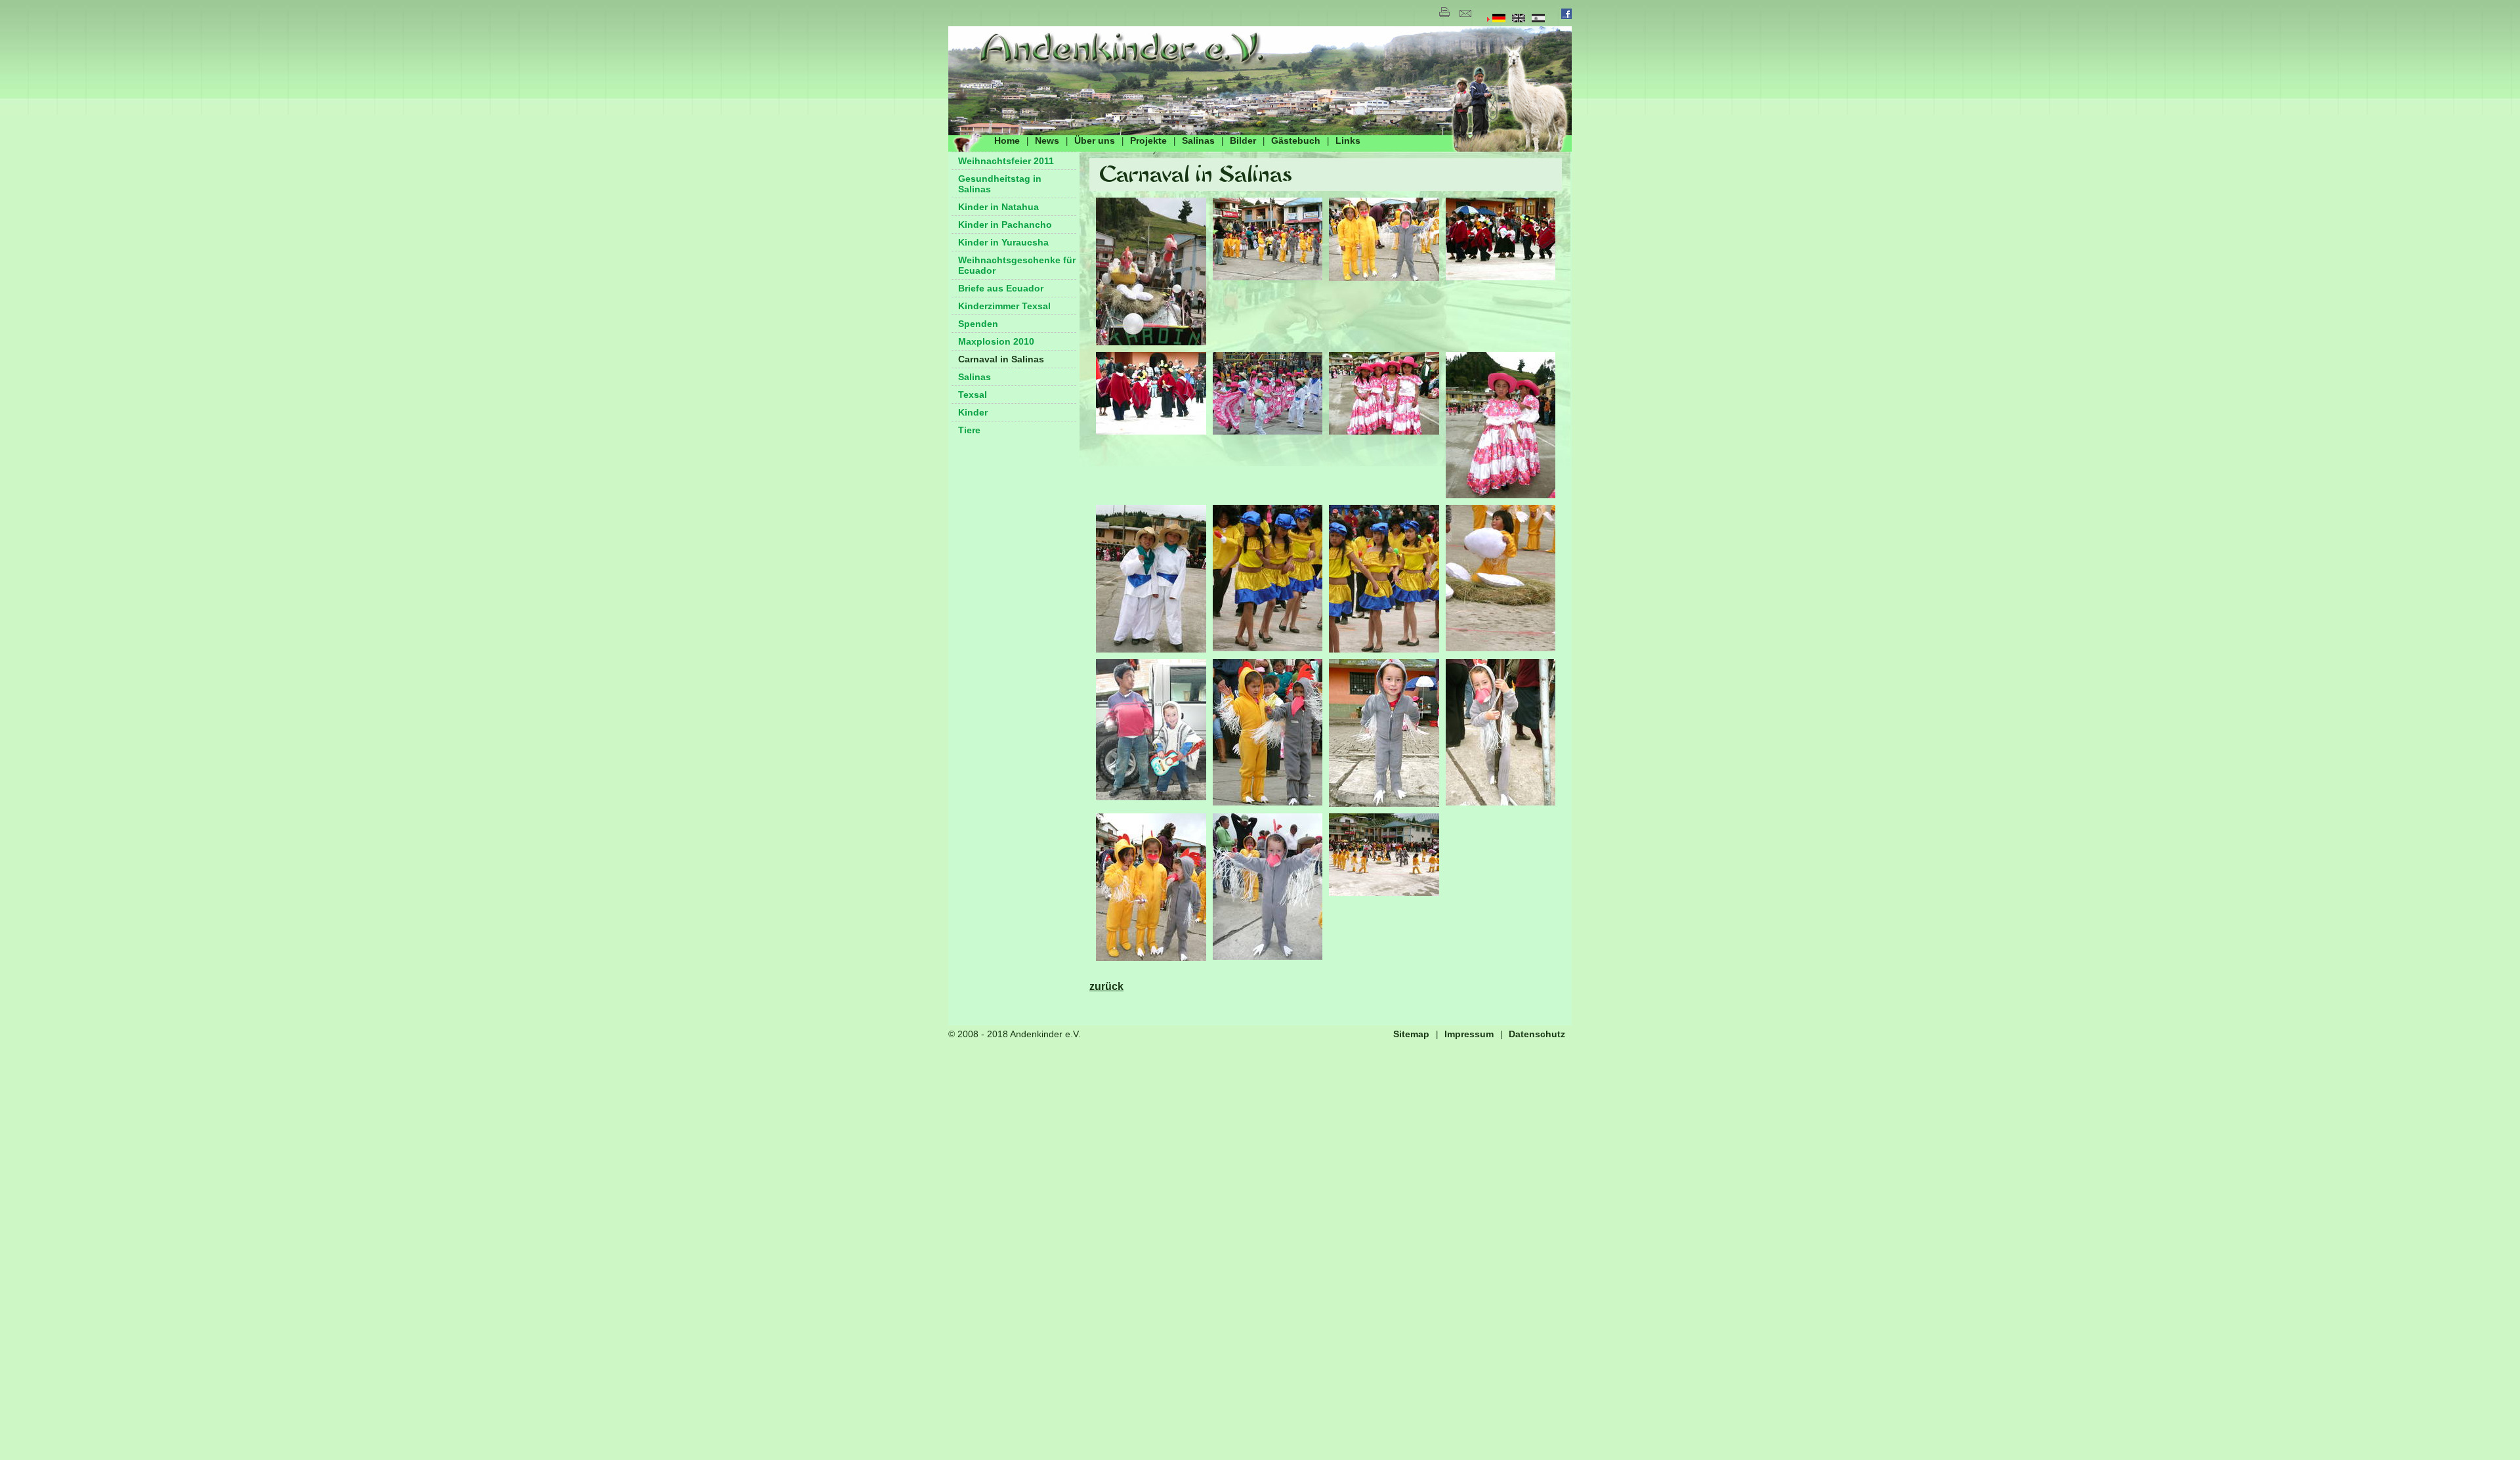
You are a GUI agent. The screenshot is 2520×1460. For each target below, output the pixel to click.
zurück (1106, 986)
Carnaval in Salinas (1001, 359)
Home (1007, 140)
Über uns (1095, 140)
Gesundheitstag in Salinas (1000, 184)
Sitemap (1411, 1034)
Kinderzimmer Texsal (1004, 306)
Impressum (1469, 1034)
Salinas (1198, 140)
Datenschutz (1537, 1034)
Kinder (973, 412)
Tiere (969, 430)
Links (1348, 140)
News (1047, 140)
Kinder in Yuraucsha (1003, 242)
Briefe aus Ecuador (1001, 288)
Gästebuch (1296, 140)
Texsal (973, 395)
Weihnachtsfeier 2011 (1006, 161)
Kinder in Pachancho (1005, 225)
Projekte (1148, 140)
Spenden (978, 324)
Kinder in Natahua (998, 207)
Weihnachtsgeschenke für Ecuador (1017, 265)
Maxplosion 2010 (996, 341)
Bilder (1243, 140)
